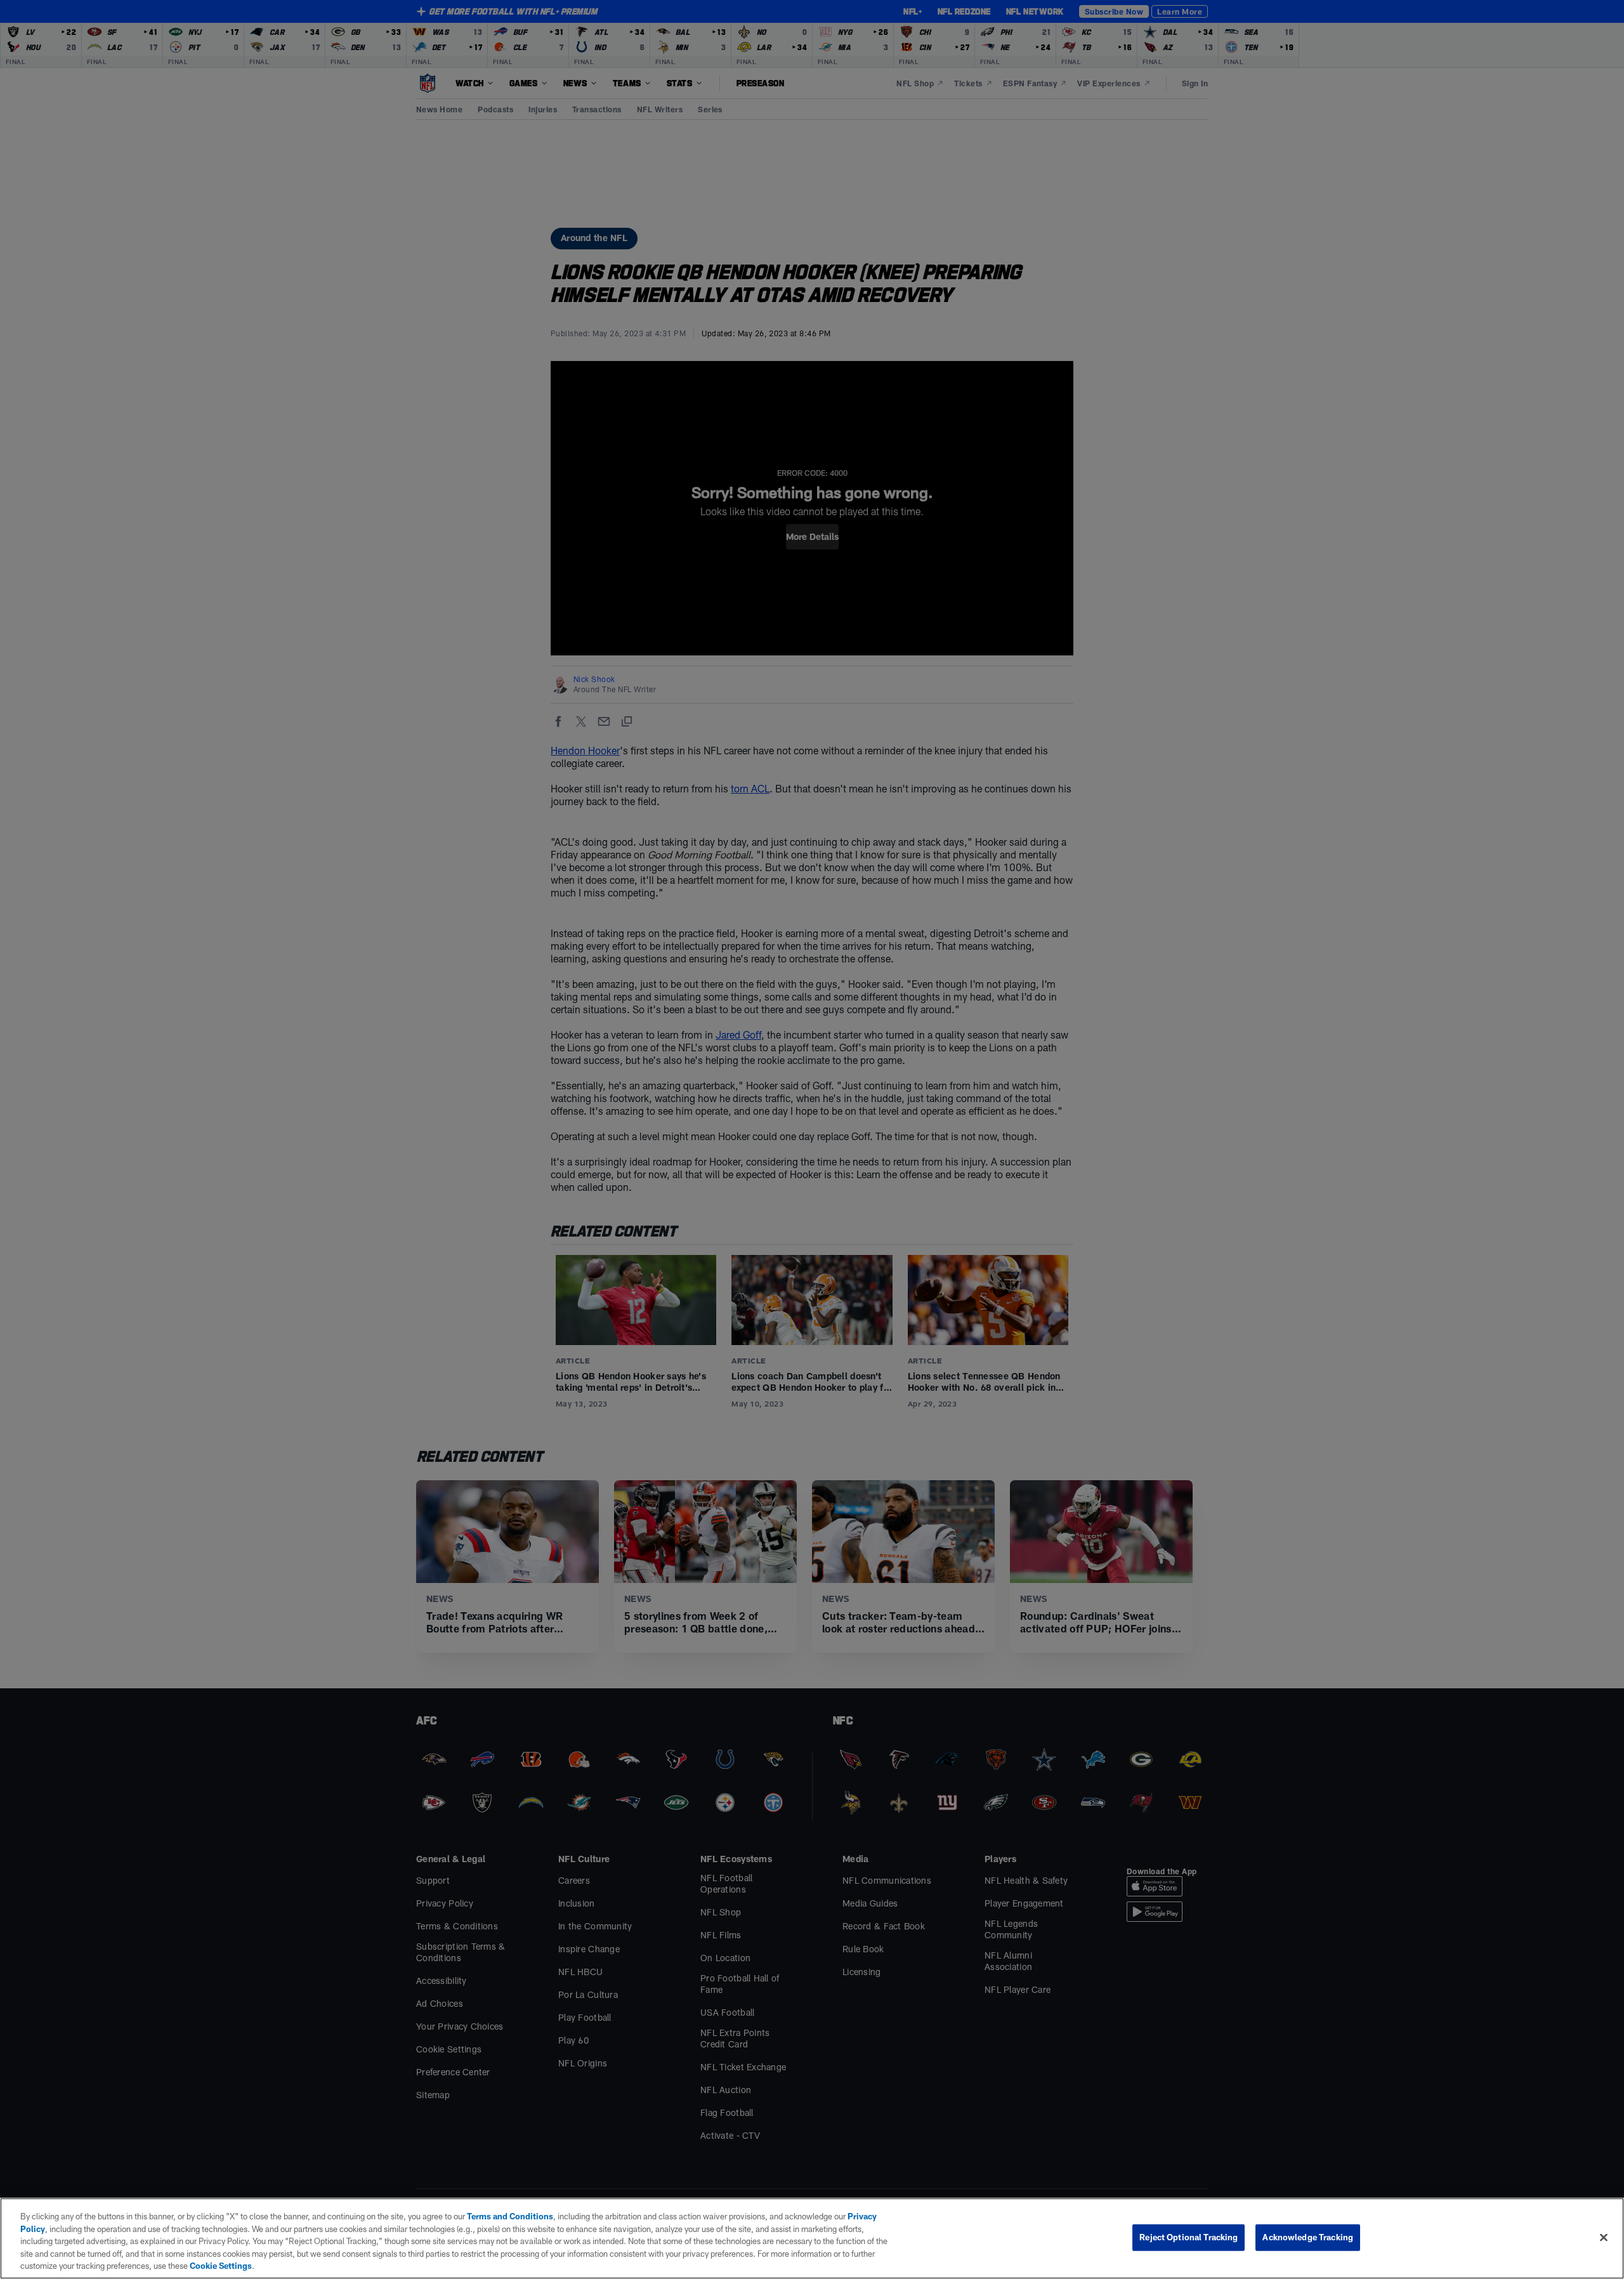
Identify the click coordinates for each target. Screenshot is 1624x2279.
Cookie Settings (221, 2266)
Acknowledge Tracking (1308, 2237)
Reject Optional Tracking (1189, 2237)
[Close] (1604, 2238)
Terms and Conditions (510, 2216)
